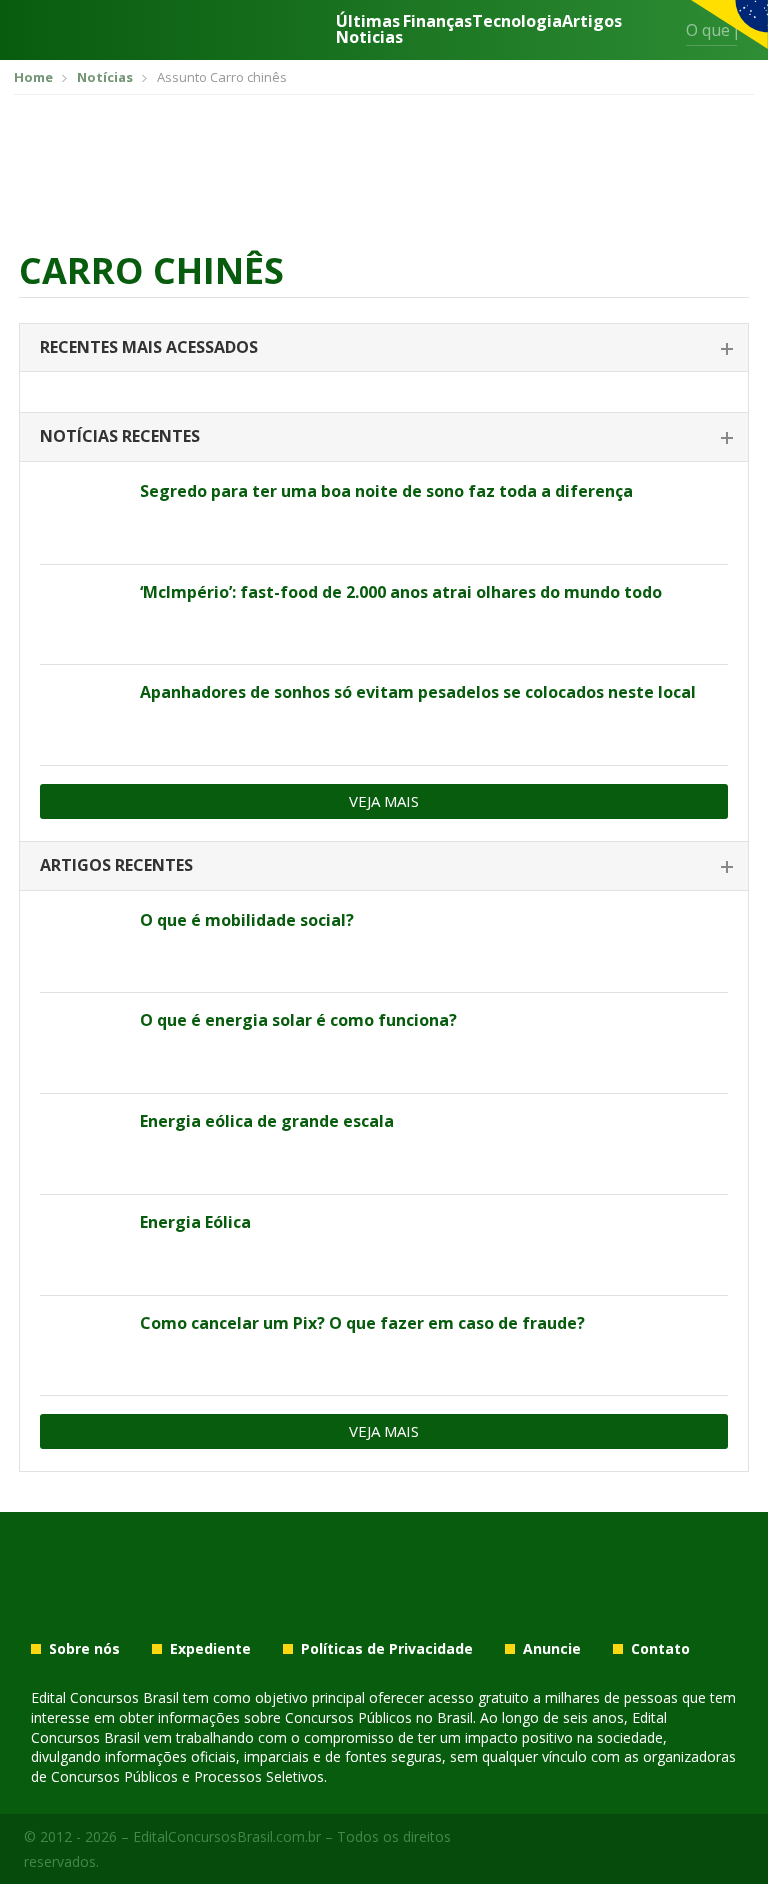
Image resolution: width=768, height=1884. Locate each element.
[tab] (384, 348)
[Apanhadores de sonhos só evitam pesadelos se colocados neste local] (82, 715)
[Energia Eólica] (82, 1245)
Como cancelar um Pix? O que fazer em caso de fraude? (362, 1323)
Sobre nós (84, 1649)
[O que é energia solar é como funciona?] (82, 1043)
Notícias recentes (120, 436)
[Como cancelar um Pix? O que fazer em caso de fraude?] (82, 1346)
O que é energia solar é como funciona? (298, 1020)
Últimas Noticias (369, 29)
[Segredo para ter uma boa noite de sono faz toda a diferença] (82, 514)
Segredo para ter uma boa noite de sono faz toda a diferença (386, 491)
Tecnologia (517, 22)
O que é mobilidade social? (247, 920)
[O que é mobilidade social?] (82, 943)
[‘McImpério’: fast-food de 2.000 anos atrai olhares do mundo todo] (82, 615)
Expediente (210, 1649)
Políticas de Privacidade (387, 1649)
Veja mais (384, 801)
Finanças (437, 22)
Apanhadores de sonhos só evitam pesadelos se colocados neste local (418, 692)
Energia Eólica (195, 1222)
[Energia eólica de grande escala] (82, 1144)
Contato (660, 1649)
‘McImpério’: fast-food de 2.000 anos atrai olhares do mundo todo (401, 592)
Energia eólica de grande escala (267, 1121)
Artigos (592, 22)
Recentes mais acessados (149, 347)
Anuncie (552, 1649)
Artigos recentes (116, 865)
